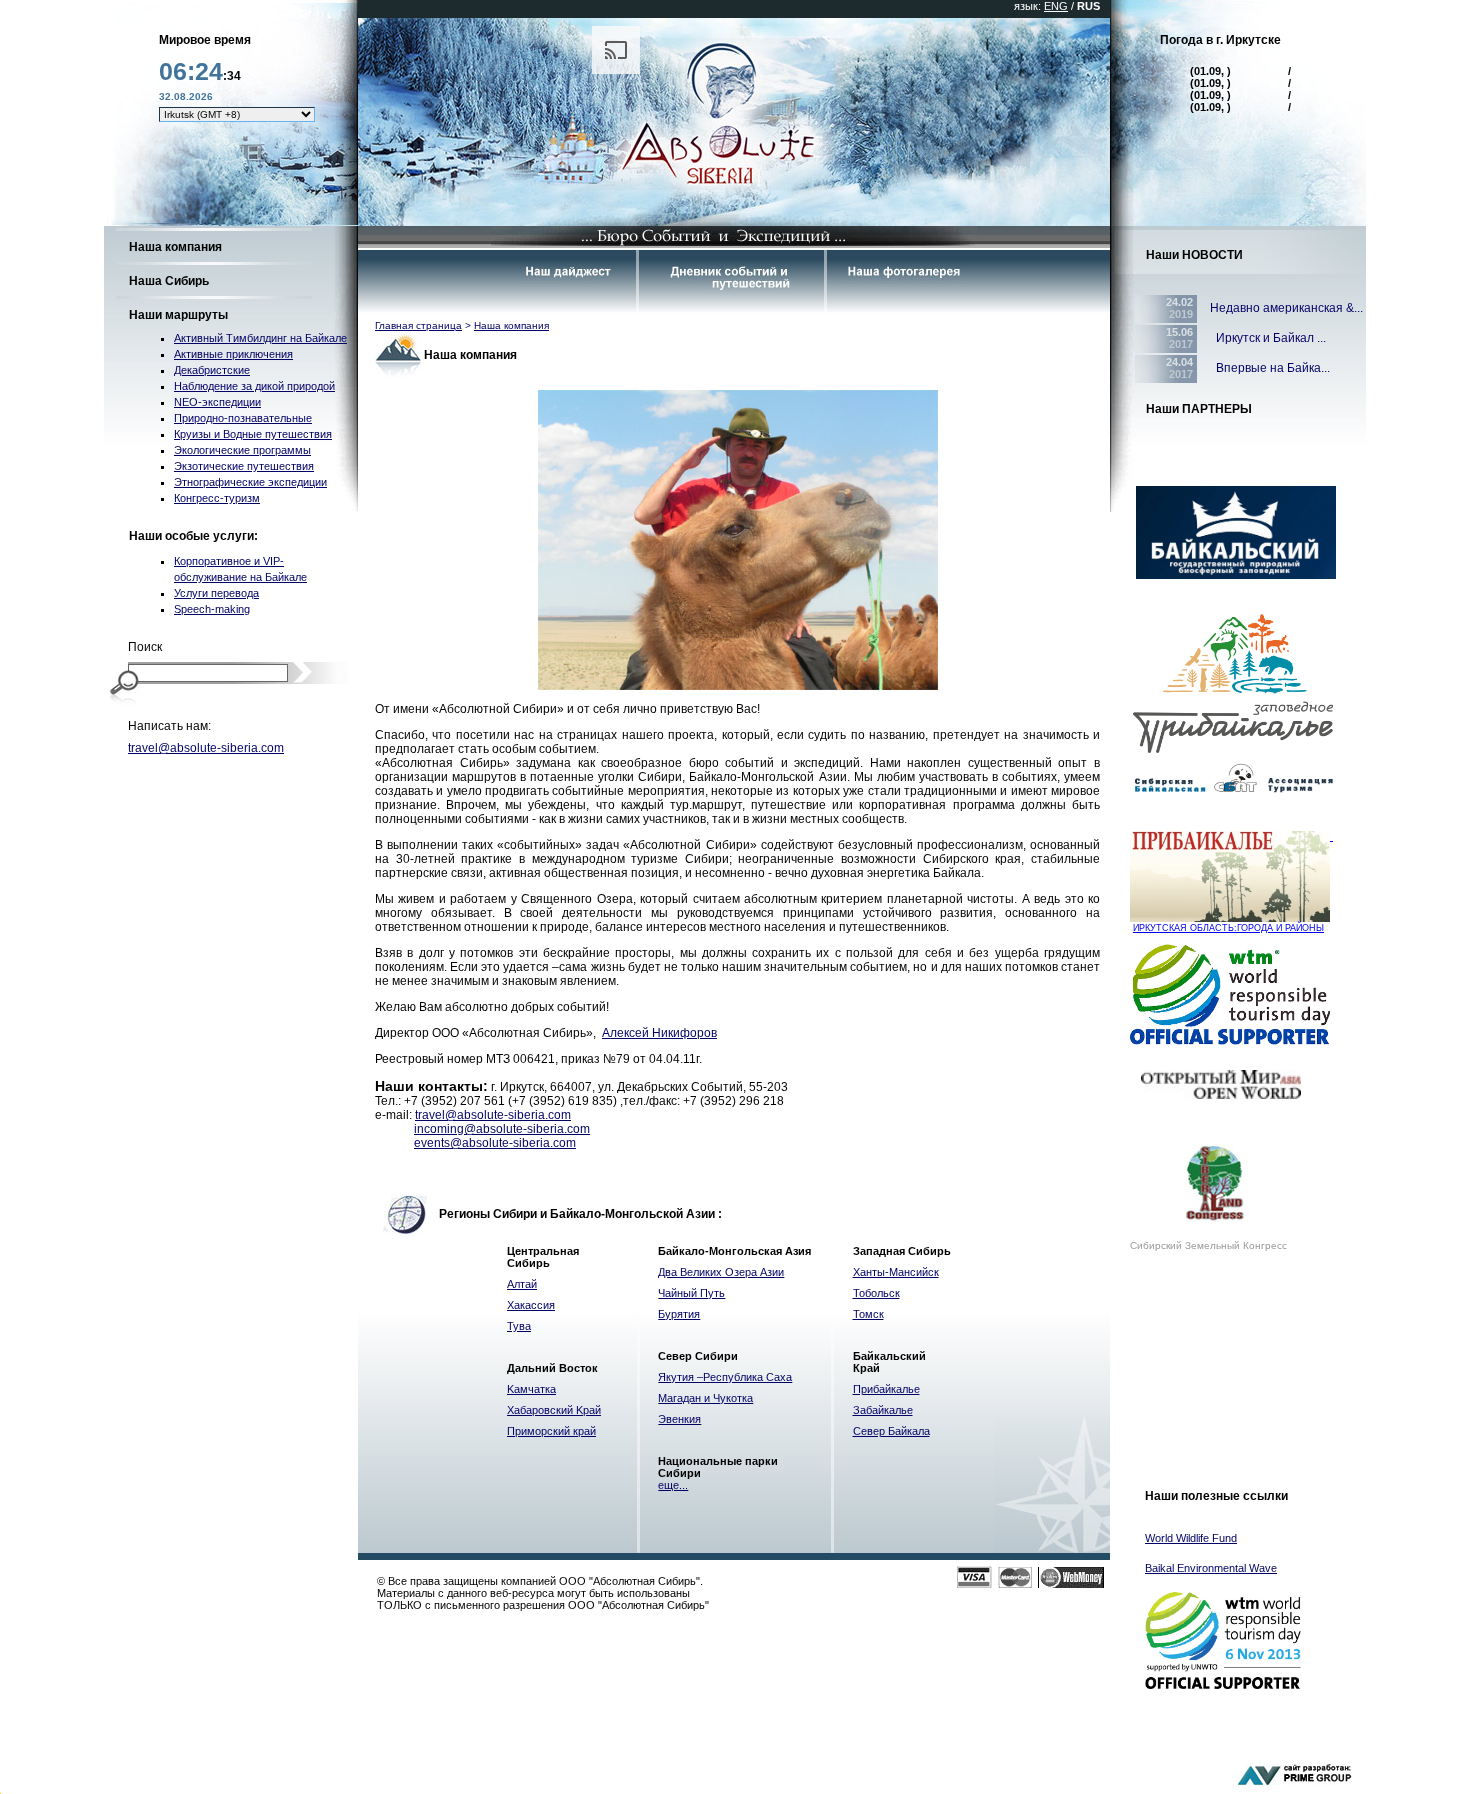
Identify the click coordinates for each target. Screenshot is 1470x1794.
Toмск (868, 1314)
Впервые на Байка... (1270, 368)
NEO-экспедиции (217, 402)
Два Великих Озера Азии (721, 1272)
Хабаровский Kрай (554, 1410)
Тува (519, 1326)
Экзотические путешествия (244, 466)
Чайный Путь (691, 1293)
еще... (673, 1485)
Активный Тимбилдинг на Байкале (260, 338)
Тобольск (876, 1293)
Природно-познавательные (243, 418)
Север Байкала (891, 1431)
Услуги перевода (216, 593)
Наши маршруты (178, 315)
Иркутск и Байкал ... (1268, 338)
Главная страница (418, 325)
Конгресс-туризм (217, 498)
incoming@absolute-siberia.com (502, 1129)
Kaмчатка (531, 1389)
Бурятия (679, 1314)
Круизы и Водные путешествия (253, 434)
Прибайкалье (886, 1389)
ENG (1056, 6)
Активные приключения (233, 354)
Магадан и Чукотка (705, 1398)
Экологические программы (242, 450)
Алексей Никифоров (659, 1033)
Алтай (522, 1284)
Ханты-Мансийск (896, 1272)
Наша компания (175, 247)
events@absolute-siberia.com (495, 1143)
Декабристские (212, 370)
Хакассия (531, 1305)
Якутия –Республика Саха (725, 1377)
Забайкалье (883, 1410)
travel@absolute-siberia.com (206, 748)
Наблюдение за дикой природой (254, 386)
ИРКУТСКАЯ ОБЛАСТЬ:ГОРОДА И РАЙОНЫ (1228, 928)
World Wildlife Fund (1191, 1538)
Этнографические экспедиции (250, 482)
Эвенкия (679, 1419)
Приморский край (551, 1431)
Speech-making (212, 609)
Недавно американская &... (1286, 308)
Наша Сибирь (169, 281)
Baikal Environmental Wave (1211, 1568)
